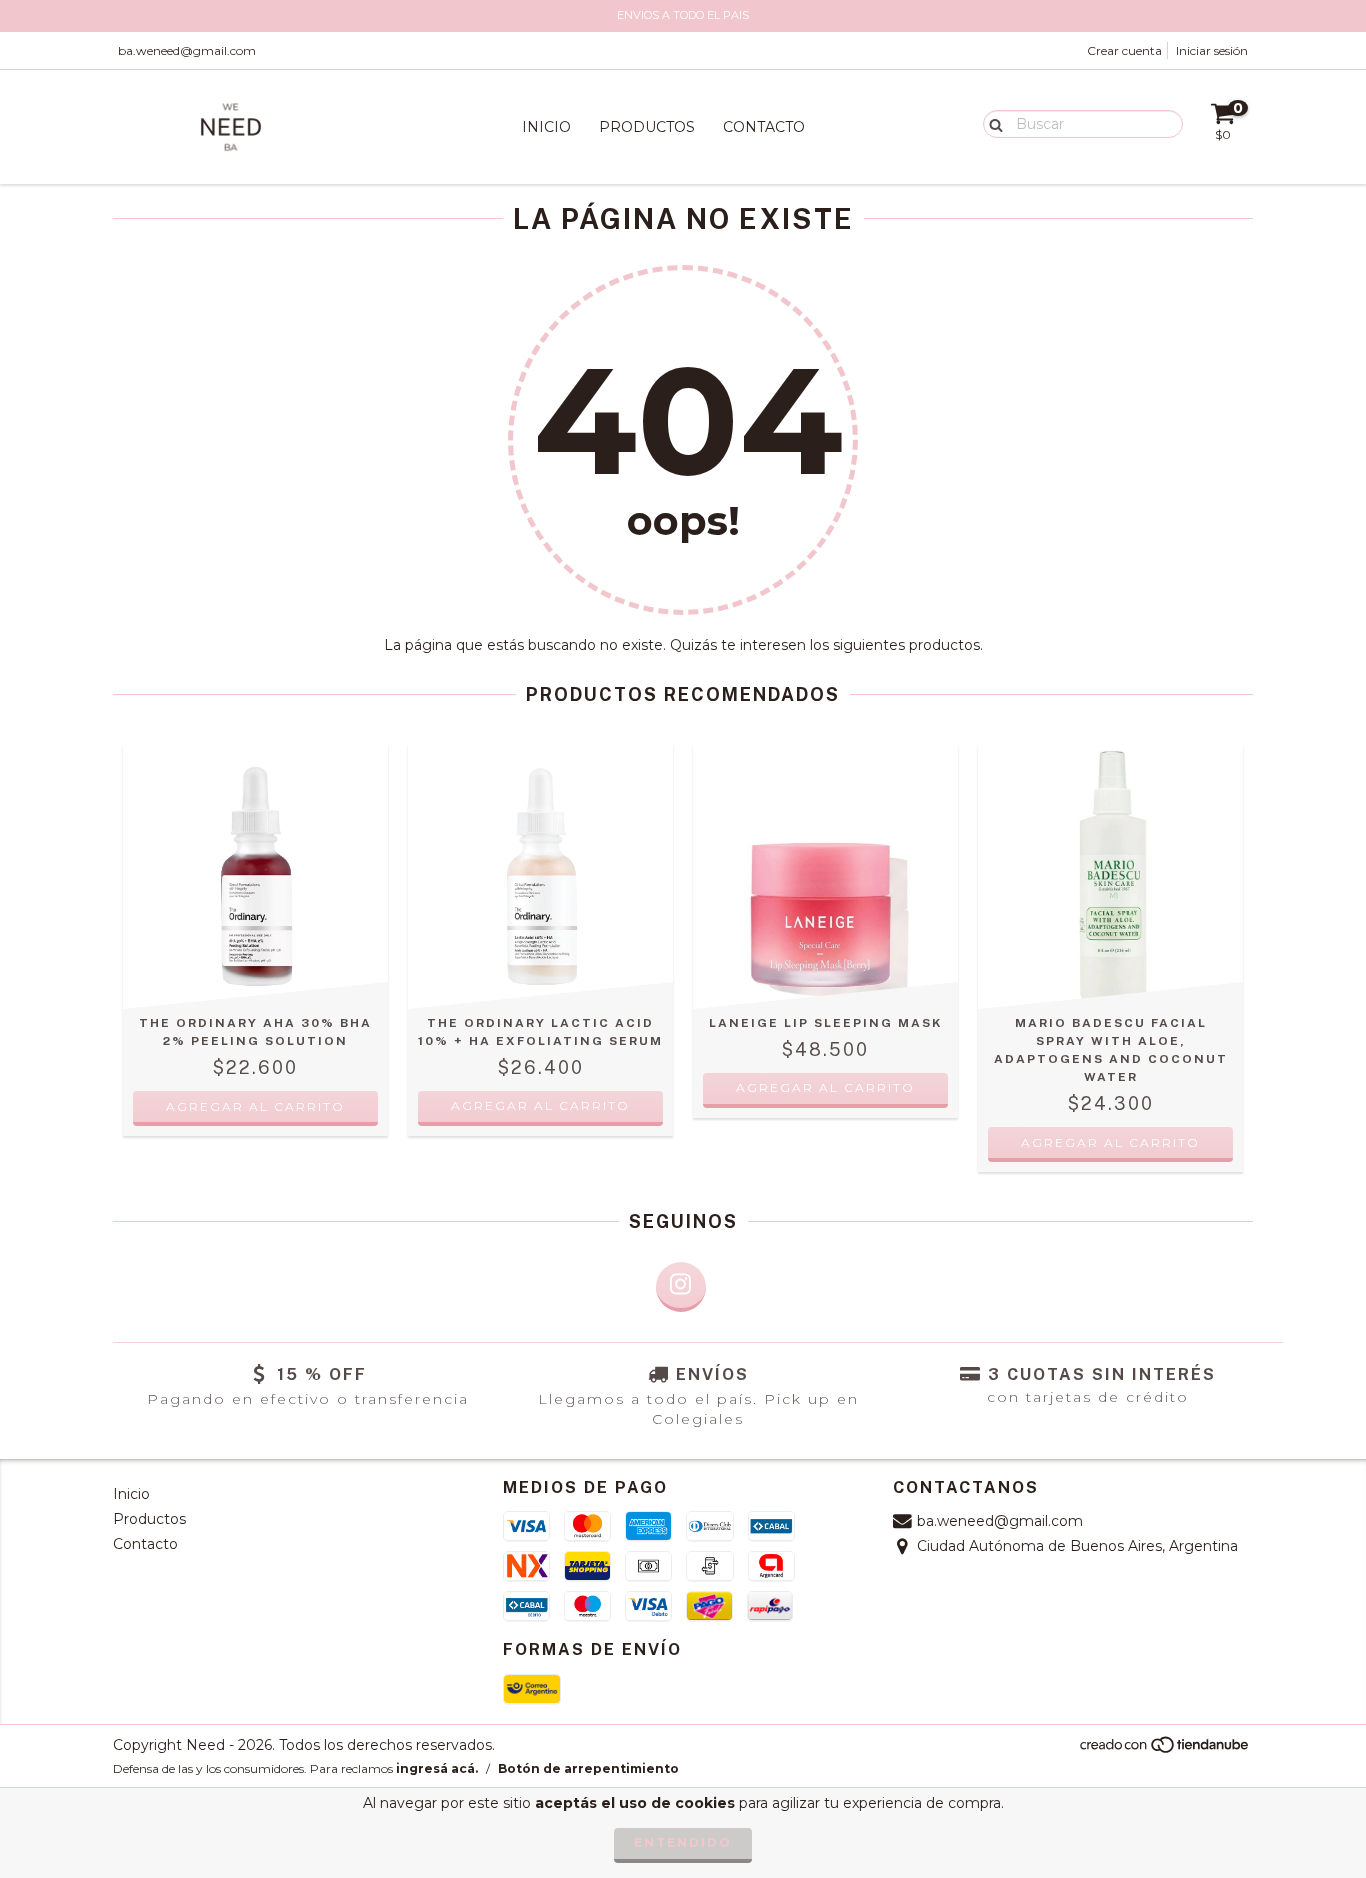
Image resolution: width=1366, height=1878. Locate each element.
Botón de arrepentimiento (588, 1768)
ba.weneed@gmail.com (187, 50)
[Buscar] (991, 123)
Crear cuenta (1124, 50)
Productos (647, 127)
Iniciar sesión (1212, 50)
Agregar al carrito (825, 1087)
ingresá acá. (437, 1768)
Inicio (546, 127)
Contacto (764, 127)
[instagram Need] (681, 1287)
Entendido (683, 1842)
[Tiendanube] (1165, 1749)
